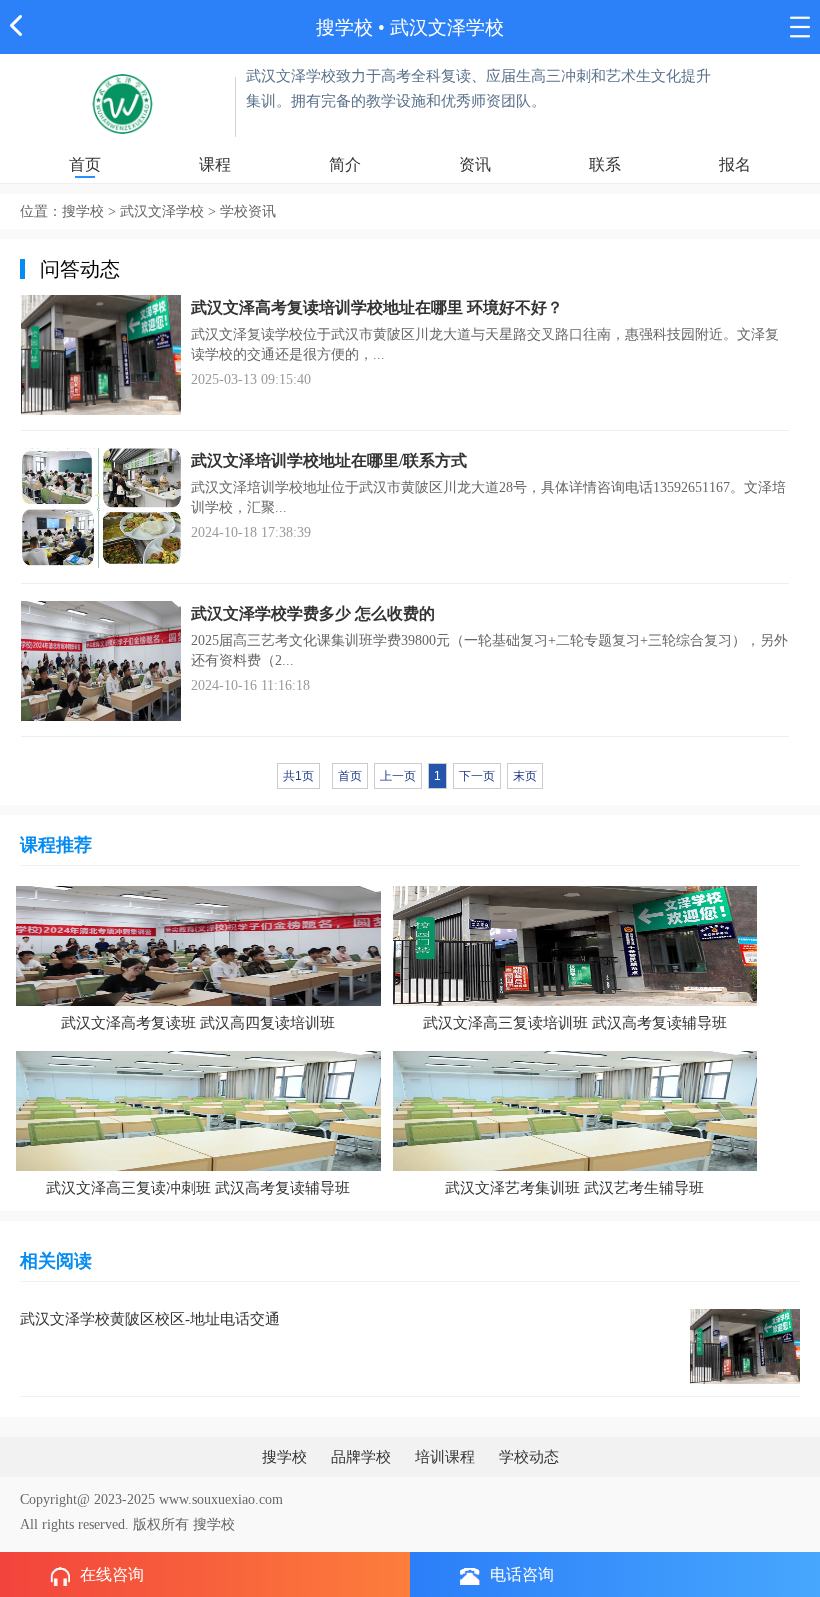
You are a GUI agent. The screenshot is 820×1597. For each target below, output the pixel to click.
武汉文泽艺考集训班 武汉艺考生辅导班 (574, 1188)
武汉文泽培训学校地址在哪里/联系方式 (329, 460)
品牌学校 (361, 1457)
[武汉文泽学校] (123, 102)
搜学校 (344, 27)
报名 (735, 164)
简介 (345, 164)
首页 (85, 164)
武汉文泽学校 (447, 27)
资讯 (475, 164)
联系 (605, 164)
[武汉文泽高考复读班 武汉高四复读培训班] (198, 944)
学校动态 (529, 1457)
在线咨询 (112, 1574)
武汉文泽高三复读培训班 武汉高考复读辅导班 (575, 1023)
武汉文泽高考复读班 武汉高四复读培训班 (198, 1023)
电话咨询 (522, 1574)
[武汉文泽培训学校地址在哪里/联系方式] (101, 506)
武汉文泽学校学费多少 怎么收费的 (313, 613)
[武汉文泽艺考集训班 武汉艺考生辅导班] (575, 1109)
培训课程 (445, 1457)
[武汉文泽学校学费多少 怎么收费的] (101, 659)
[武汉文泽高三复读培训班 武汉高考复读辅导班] (575, 944)
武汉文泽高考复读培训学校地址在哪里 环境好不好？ (377, 307)
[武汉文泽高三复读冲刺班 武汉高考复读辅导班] (198, 1109)
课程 (215, 164)
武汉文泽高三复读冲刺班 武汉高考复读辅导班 (198, 1188)
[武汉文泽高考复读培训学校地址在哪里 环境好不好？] (101, 353)
